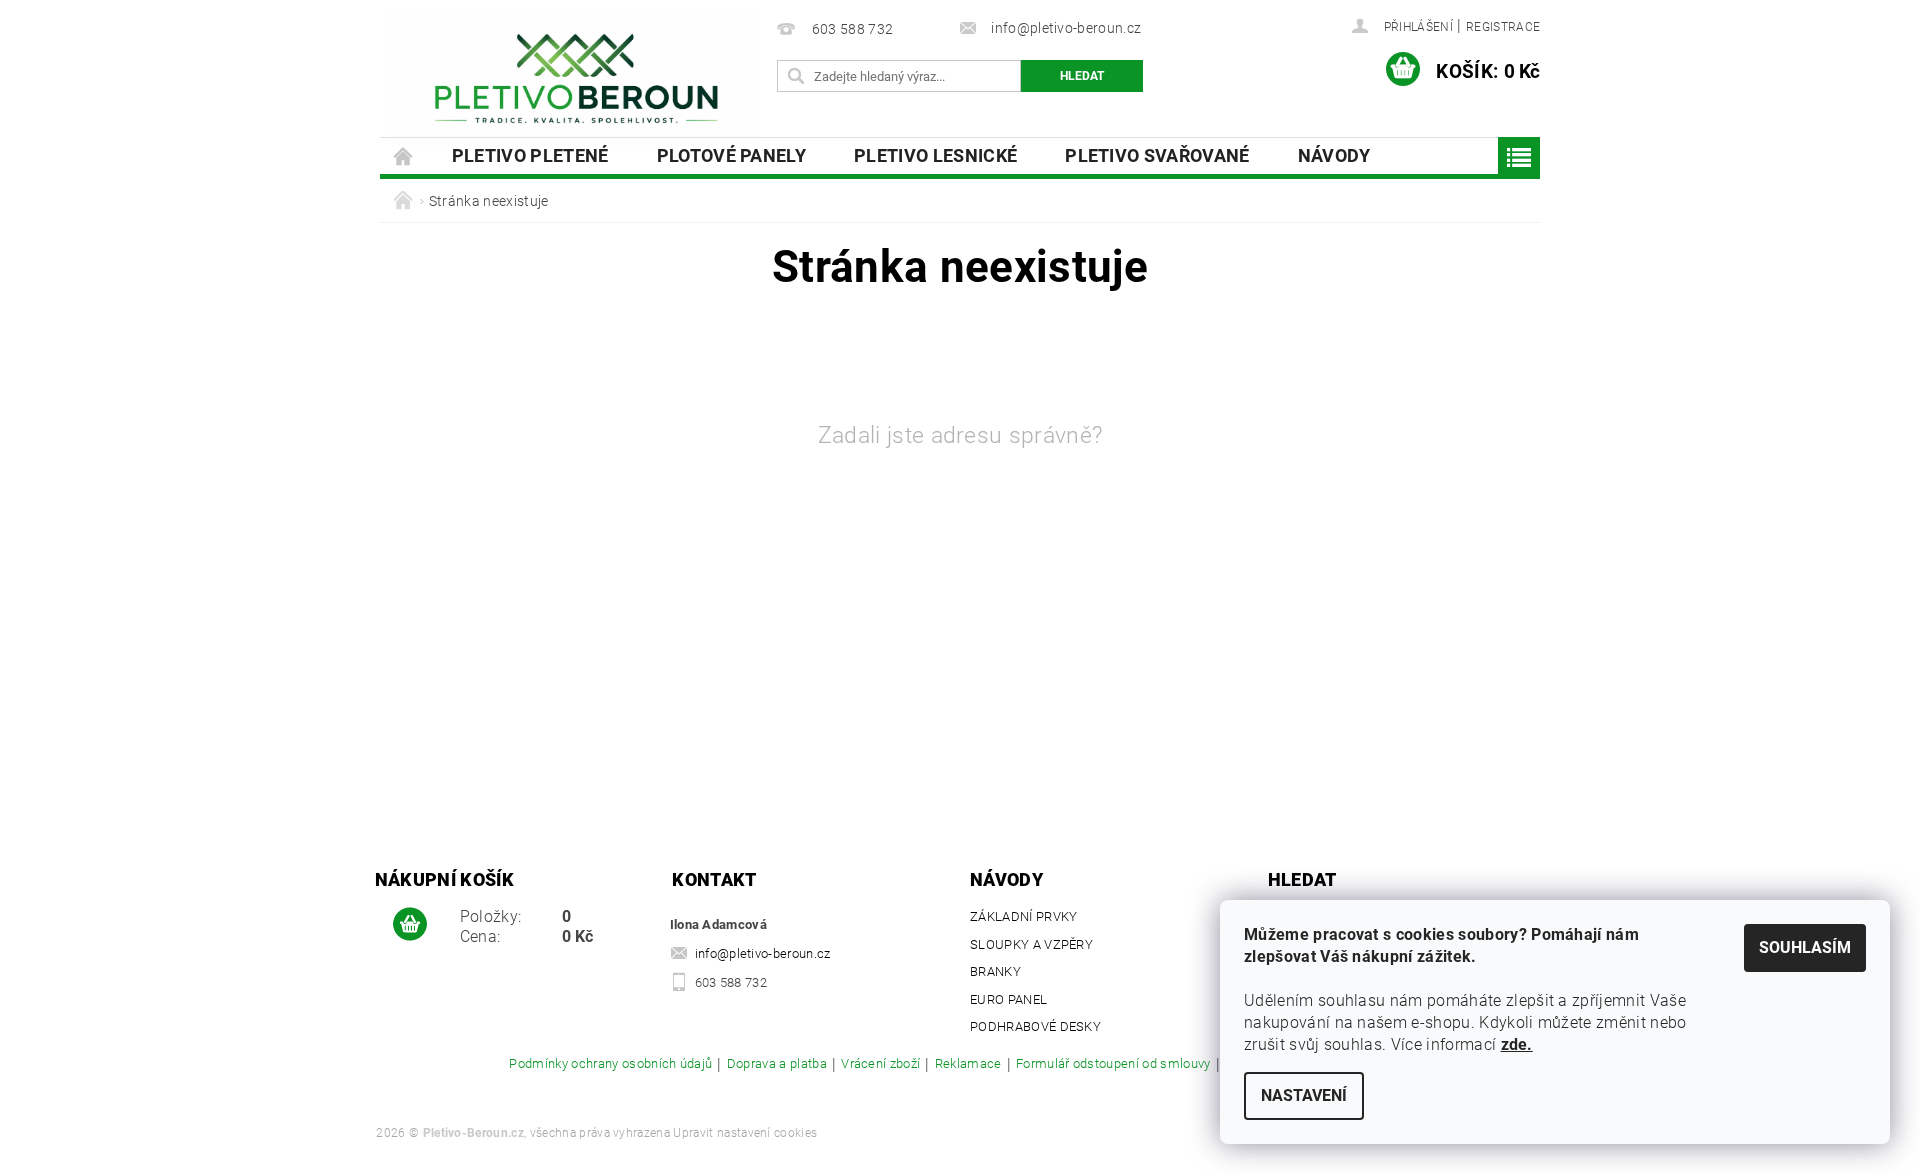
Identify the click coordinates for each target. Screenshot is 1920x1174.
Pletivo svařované (1157, 155)
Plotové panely (731, 155)
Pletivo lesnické (935, 155)
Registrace (1503, 27)
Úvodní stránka (404, 155)
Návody (1334, 155)
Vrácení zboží (880, 1064)
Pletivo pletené (530, 155)
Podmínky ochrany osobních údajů (610, 1064)
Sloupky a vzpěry (1031, 944)
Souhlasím (1805, 947)
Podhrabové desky (1035, 1026)
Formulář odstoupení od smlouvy (1113, 1064)
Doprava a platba (777, 1064)
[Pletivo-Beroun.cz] (575, 78)
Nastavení (1304, 1095)
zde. (1517, 1044)
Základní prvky (1023, 916)
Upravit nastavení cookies (745, 1133)
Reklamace (968, 1064)
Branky (995, 971)
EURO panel (1008, 999)
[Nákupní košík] (410, 925)
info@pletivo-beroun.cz (763, 953)
